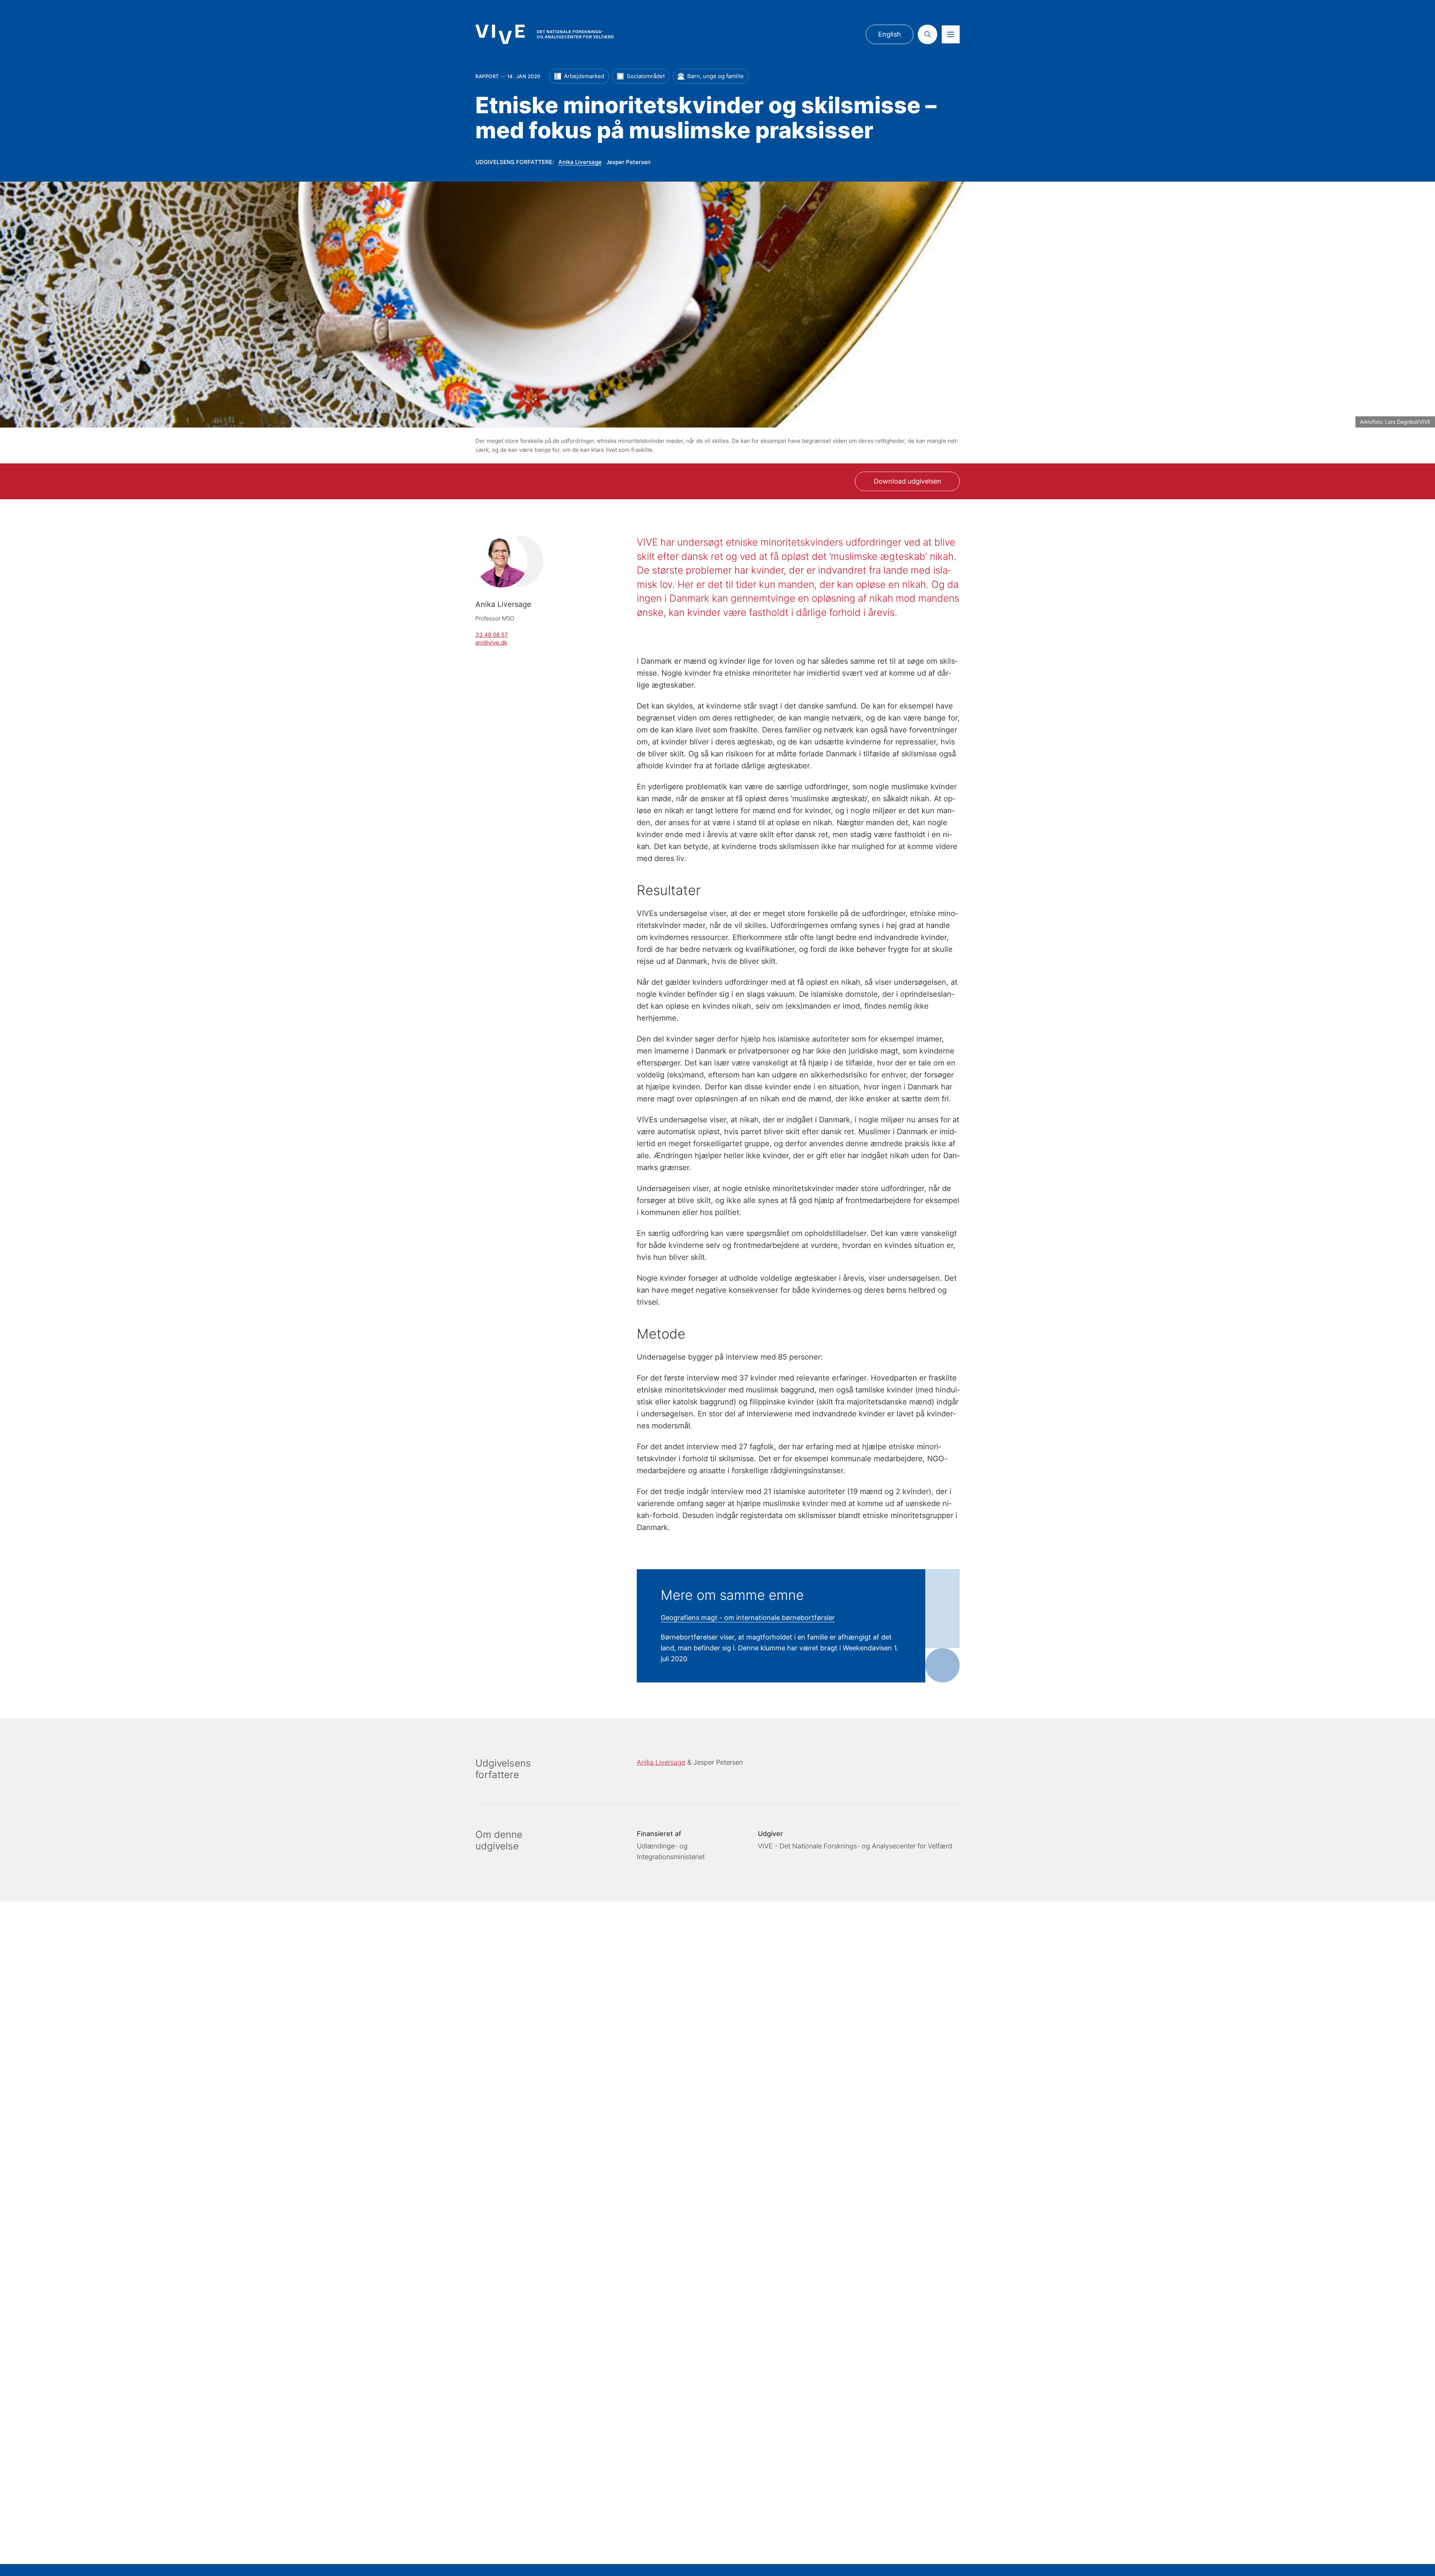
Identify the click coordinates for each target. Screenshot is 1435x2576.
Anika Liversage (580, 162)
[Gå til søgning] (928, 34)
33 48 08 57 (492, 635)
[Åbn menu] (951, 34)
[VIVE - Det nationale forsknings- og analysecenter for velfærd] (544, 34)
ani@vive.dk (491, 643)
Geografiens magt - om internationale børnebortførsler (748, 1618)
